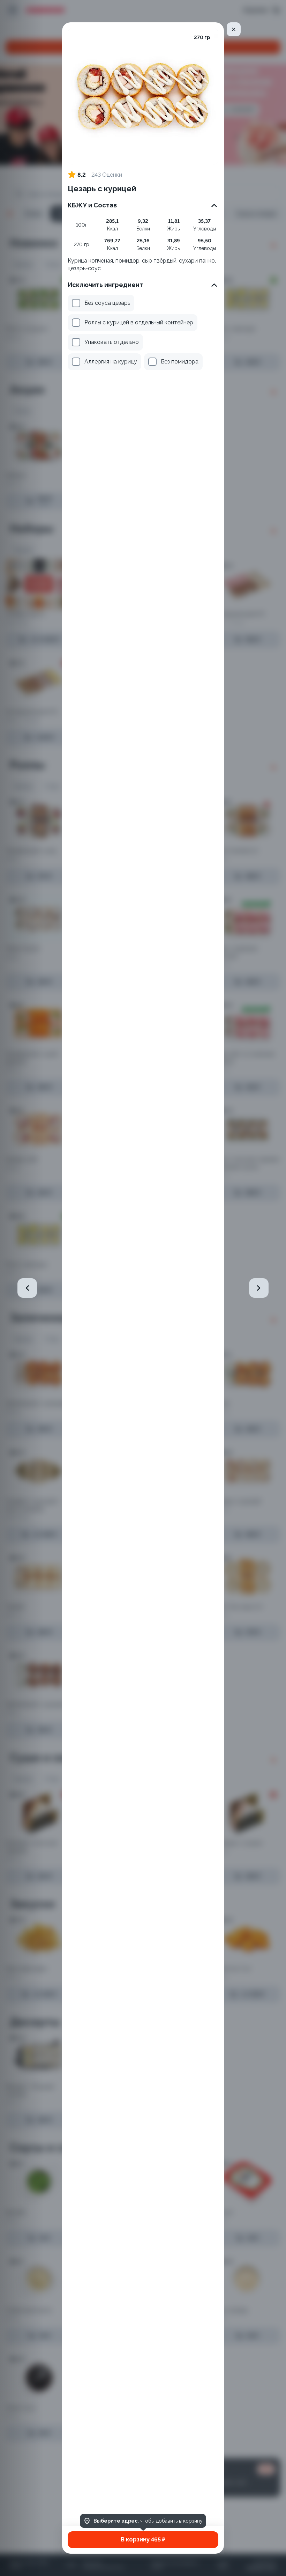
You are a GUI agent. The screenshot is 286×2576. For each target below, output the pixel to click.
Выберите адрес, (116, 2521)
